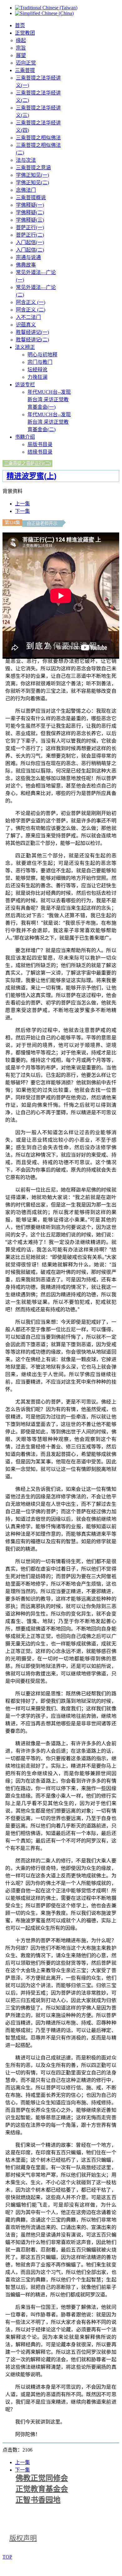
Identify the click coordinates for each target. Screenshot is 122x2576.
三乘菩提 (25, 70)
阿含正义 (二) (31, 310)
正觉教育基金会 (42, 2489)
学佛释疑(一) (30, 205)
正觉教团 (25, 33)
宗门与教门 (40, 362)
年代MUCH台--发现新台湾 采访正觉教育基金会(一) (49, 400)
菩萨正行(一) (30, 227)
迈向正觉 (26, 63)
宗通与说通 (28, 257)
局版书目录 (40, 444)
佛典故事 (26, 265)
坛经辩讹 (37, 370)
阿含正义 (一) (31, 302)
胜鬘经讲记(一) (32, 332)
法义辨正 (25, 347)
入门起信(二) (30, 250)
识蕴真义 (26, 325)
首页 (20, 25)
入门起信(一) (30, 242)
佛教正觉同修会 (42, 2478)
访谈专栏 (25, 385)
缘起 (21, 40)
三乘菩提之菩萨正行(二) (27, 463)
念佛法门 (26, 190)
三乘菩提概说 (31, 197)
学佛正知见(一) (32, 175)
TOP (7, 2557)
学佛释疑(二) (30, 212)
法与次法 (26, 160)
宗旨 (21, 48)
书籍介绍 (25, 437)
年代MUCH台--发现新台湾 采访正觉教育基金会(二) (49, 422)
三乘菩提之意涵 (33, 168)
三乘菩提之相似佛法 (38, 138)
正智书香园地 (38, 2500)
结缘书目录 (40, 452)
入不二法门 (28, 317)
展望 (21, 55)
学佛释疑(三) (30, 220)
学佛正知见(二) (32, 183)
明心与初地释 (42, 355)
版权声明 (23, 2538)
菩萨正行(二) (30, 235)
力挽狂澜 (37, 377)
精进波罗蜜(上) (32, 476)
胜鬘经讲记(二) (32, 340)
